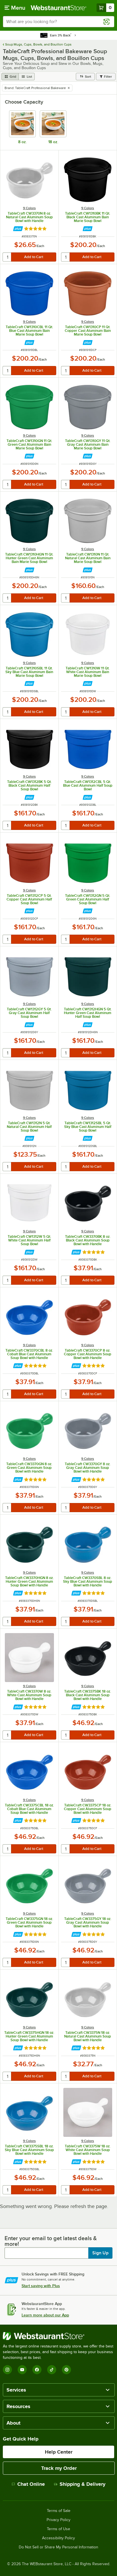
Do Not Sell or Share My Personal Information (58, 2547)
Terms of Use (58, 2529)
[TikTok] (52, 2370)
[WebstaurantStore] (58, 2336)
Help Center (59, 2452)
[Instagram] (7, 2370)
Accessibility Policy (58, 2538)
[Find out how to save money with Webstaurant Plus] (18, 229)
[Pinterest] (66, 2370)
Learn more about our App (45, 2315)
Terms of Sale (59, 2511)
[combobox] (58, 22)
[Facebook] (37, 2370)
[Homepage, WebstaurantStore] (58, 8)
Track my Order (59, 2468)
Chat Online (31, 2484)
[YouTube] (22, 2370)
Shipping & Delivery (82, 2484)
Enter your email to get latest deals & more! (51, 2241)
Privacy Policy (58, 2520)
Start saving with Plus (41, 2286)
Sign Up (100, 2253)
